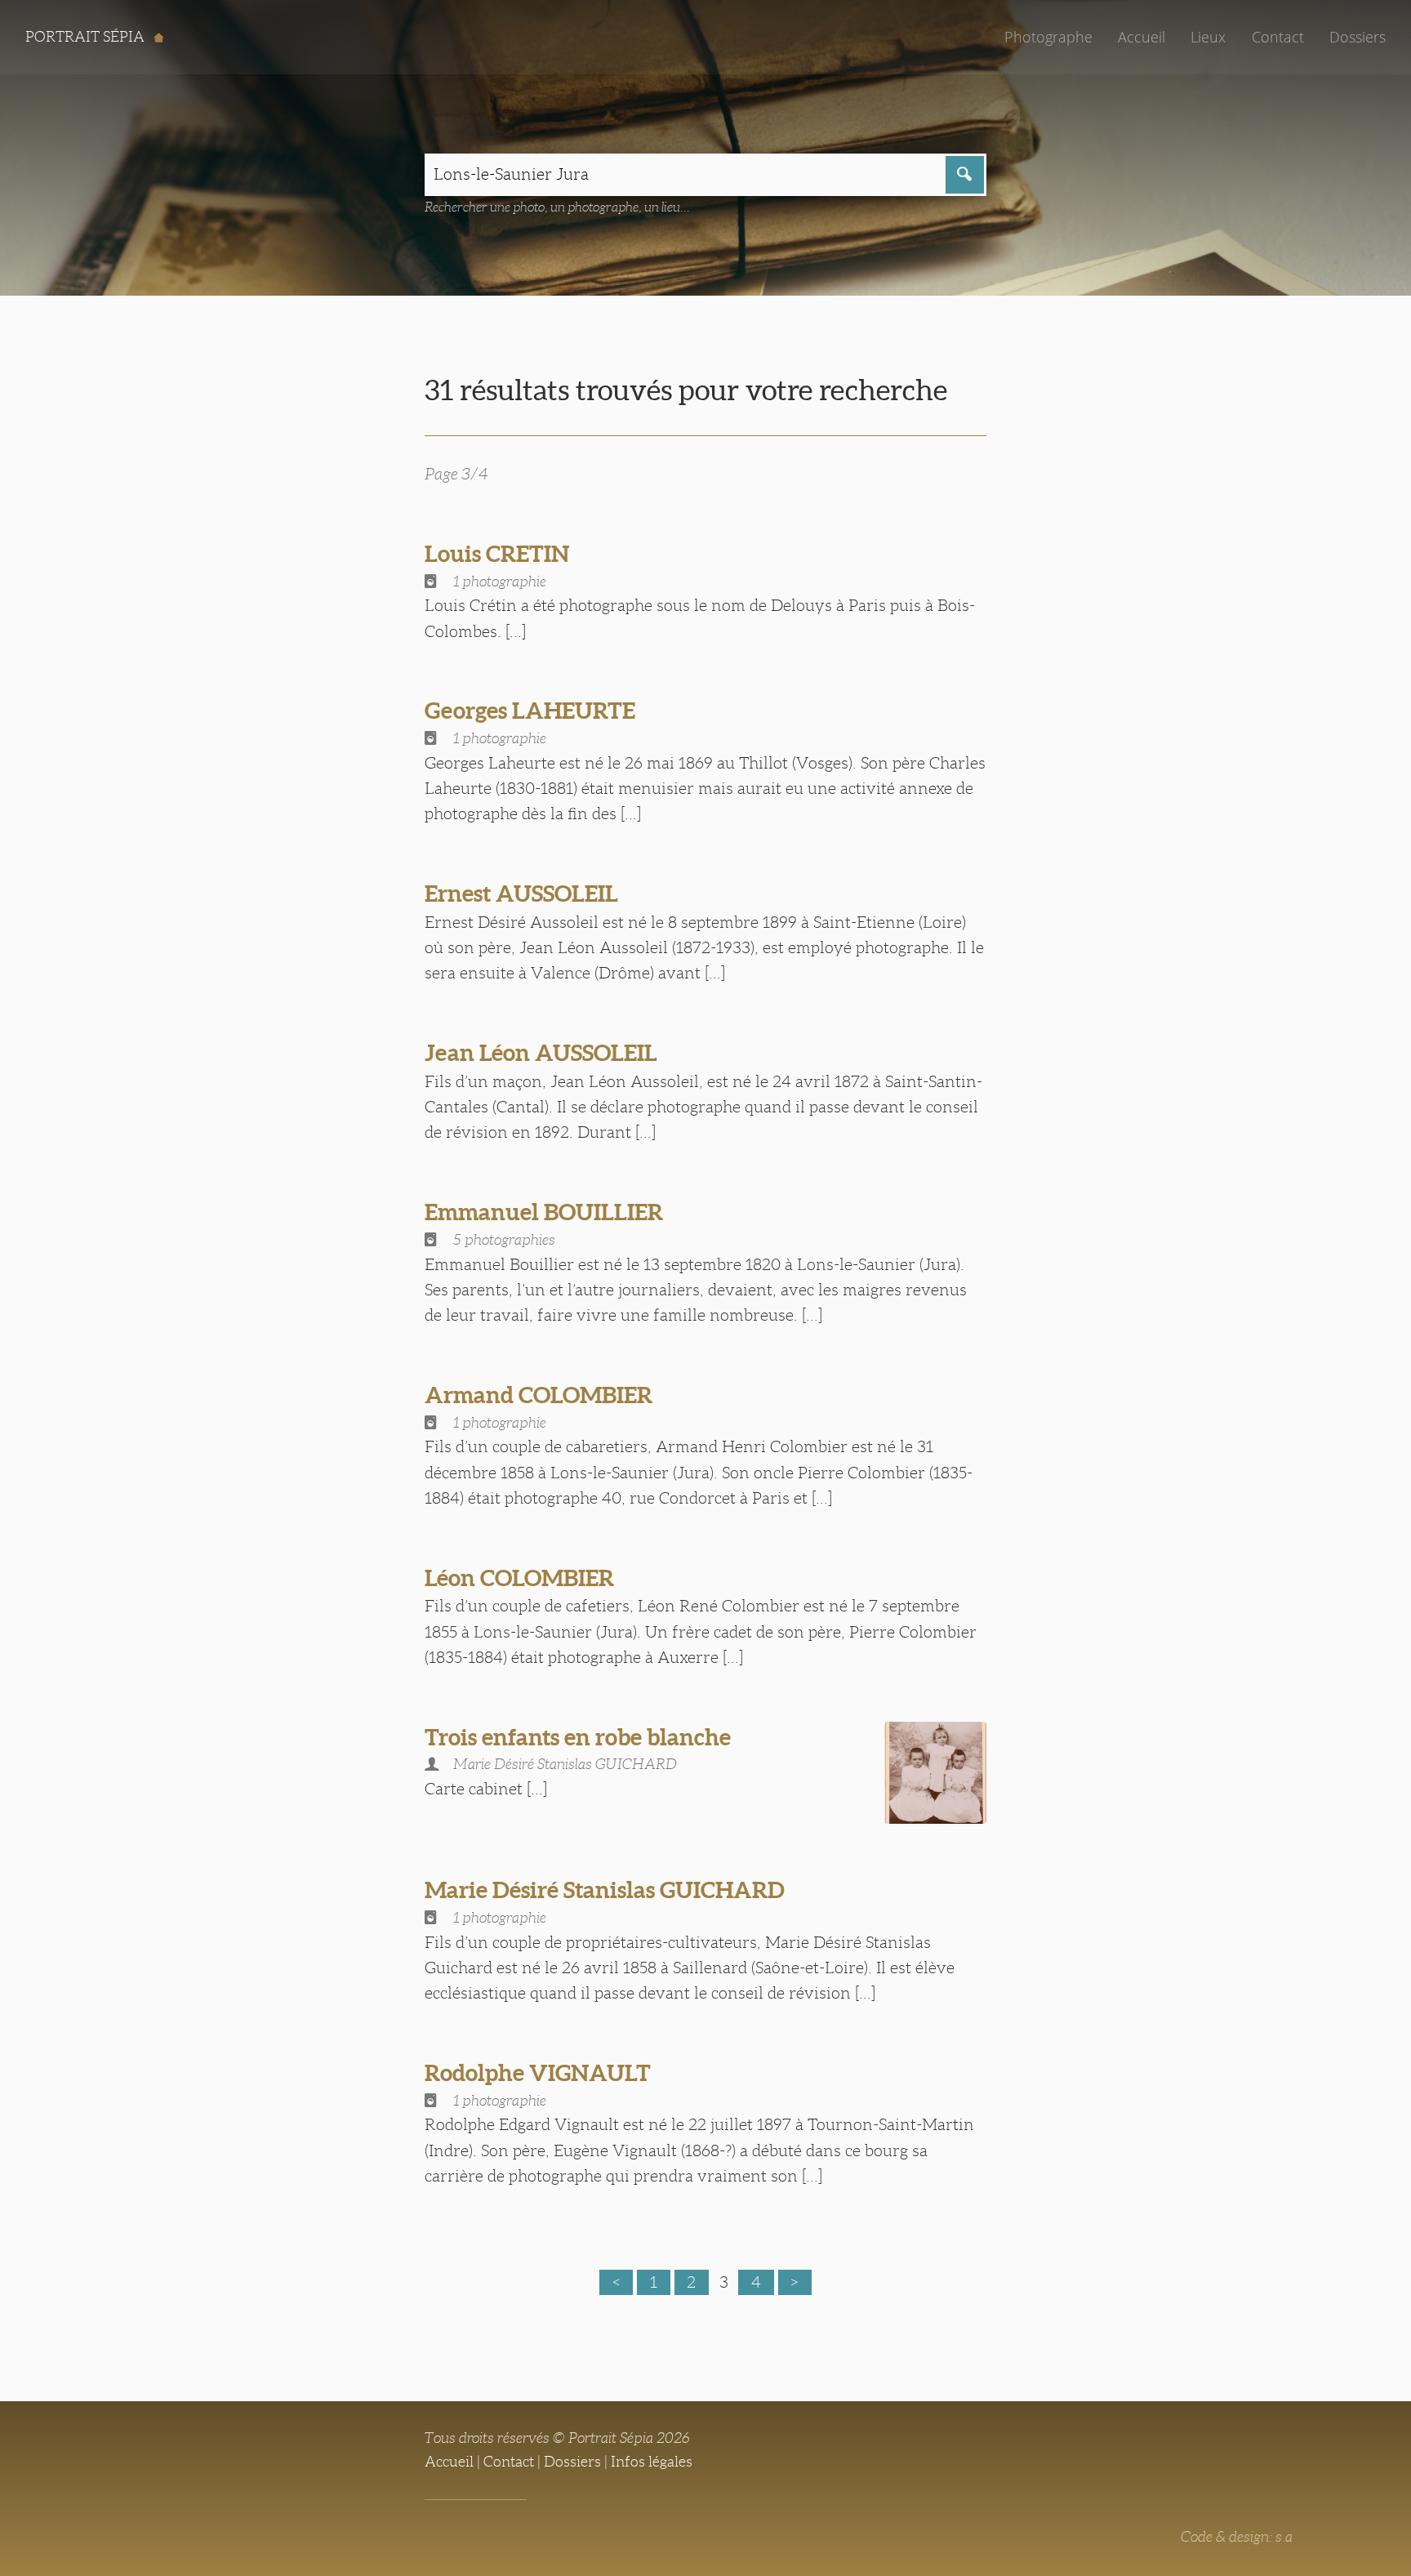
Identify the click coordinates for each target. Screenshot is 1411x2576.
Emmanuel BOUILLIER (544, 1212)
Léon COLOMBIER (519, 1578)
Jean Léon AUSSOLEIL (541, 1053)
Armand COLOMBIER (539, 1395)
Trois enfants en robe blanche (578, 1737)
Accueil (1142, 37)
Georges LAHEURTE (530, 711)
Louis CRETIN (497, 554)
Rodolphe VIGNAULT (538, 2073)
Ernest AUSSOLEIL (521, 894)
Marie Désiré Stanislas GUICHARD (605, 1890)
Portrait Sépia (87, 37)
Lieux (1208, 37)
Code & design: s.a (1237, 2537)
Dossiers (1358, 37)
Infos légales (652, 2462)
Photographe (1048, 37)
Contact (1278, 37)
